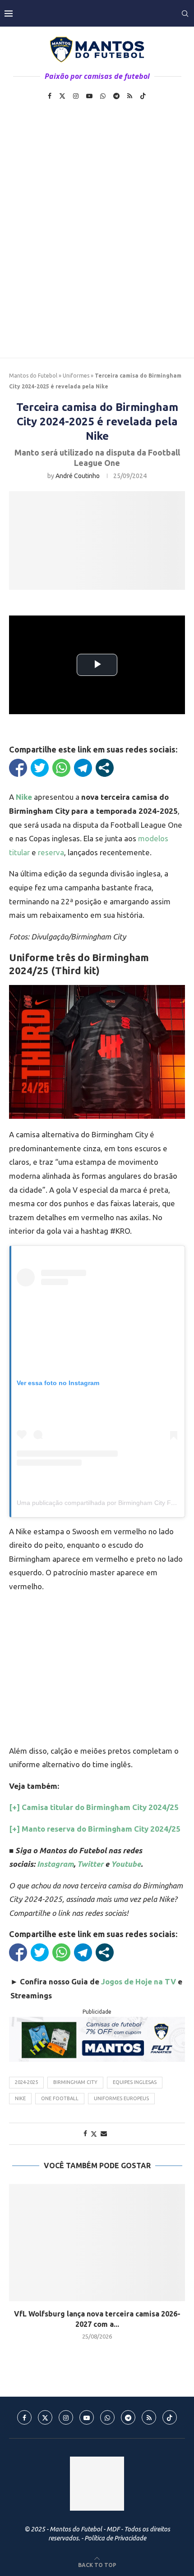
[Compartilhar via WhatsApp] (61, 768)
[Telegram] (116, 96)
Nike (20, 2098)
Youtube (126, 1864)
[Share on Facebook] (85, 2134)
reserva (51, 852)
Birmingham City (75, 2082)
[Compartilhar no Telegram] (83, 768)
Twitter (90, 1864)
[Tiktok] (143, 96)
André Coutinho (78, 476)
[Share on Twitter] (94, 2134)
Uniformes (76, 376)
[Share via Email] (104, 2134)
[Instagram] (76, 96)
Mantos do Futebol (33, 376)
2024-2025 (26, 2082)
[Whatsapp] (103, 96)
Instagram (55, 1864)
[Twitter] (62, 96)
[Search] (185, 14)
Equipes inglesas (135, 2082)
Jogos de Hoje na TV (139, 1981)
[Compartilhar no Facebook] (18, 768)
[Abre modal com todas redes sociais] (105, 768)
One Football (60, 2098)
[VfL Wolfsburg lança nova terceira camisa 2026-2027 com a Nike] (97, 2243)
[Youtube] (89, 96)
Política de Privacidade (115, 2538)
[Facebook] (50, 96)
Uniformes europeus (121, 2098)
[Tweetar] (40, 768)
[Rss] (130, 96)
